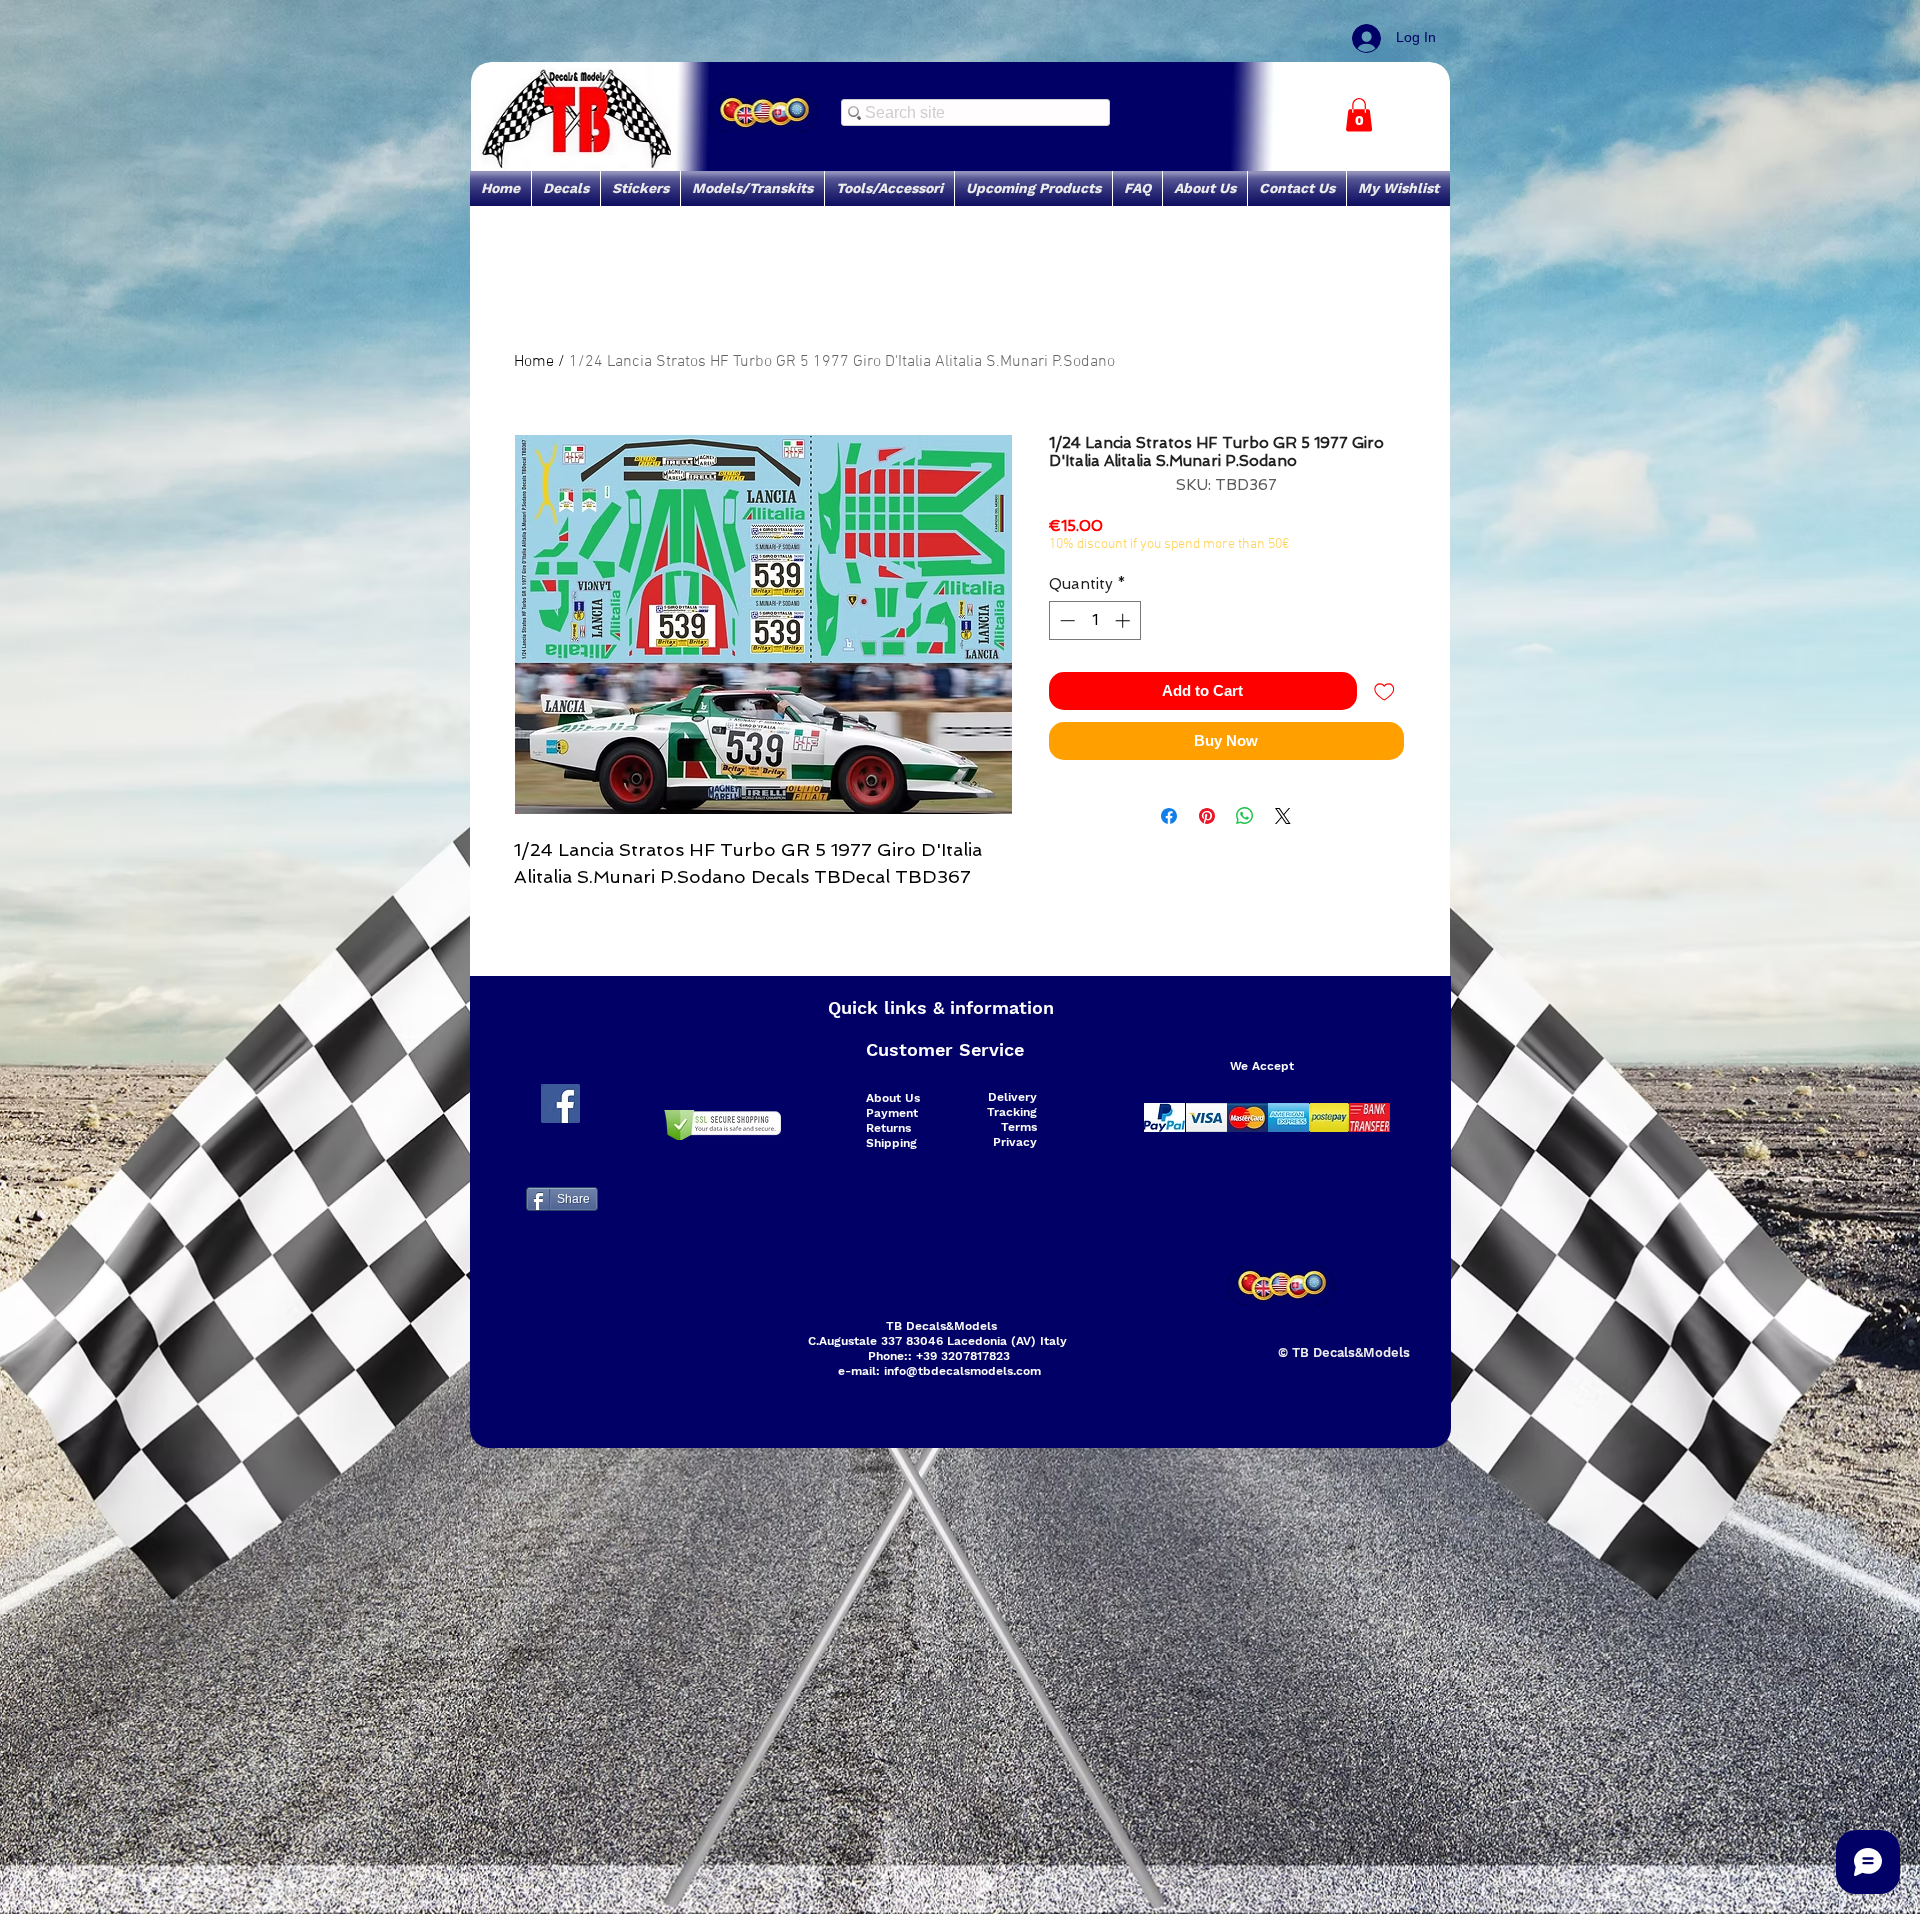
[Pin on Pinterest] (1207, 816)
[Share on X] (1283, 816)
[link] (1359, 114)
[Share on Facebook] (1169, 816)
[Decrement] (1065, 620)
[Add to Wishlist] (1384, 691)
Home (534, 362)
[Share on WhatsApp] (1245, 816)
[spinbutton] (1094, 620)
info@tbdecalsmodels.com (962, 1371)
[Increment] (1124, 620)
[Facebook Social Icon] (560, 1103)
